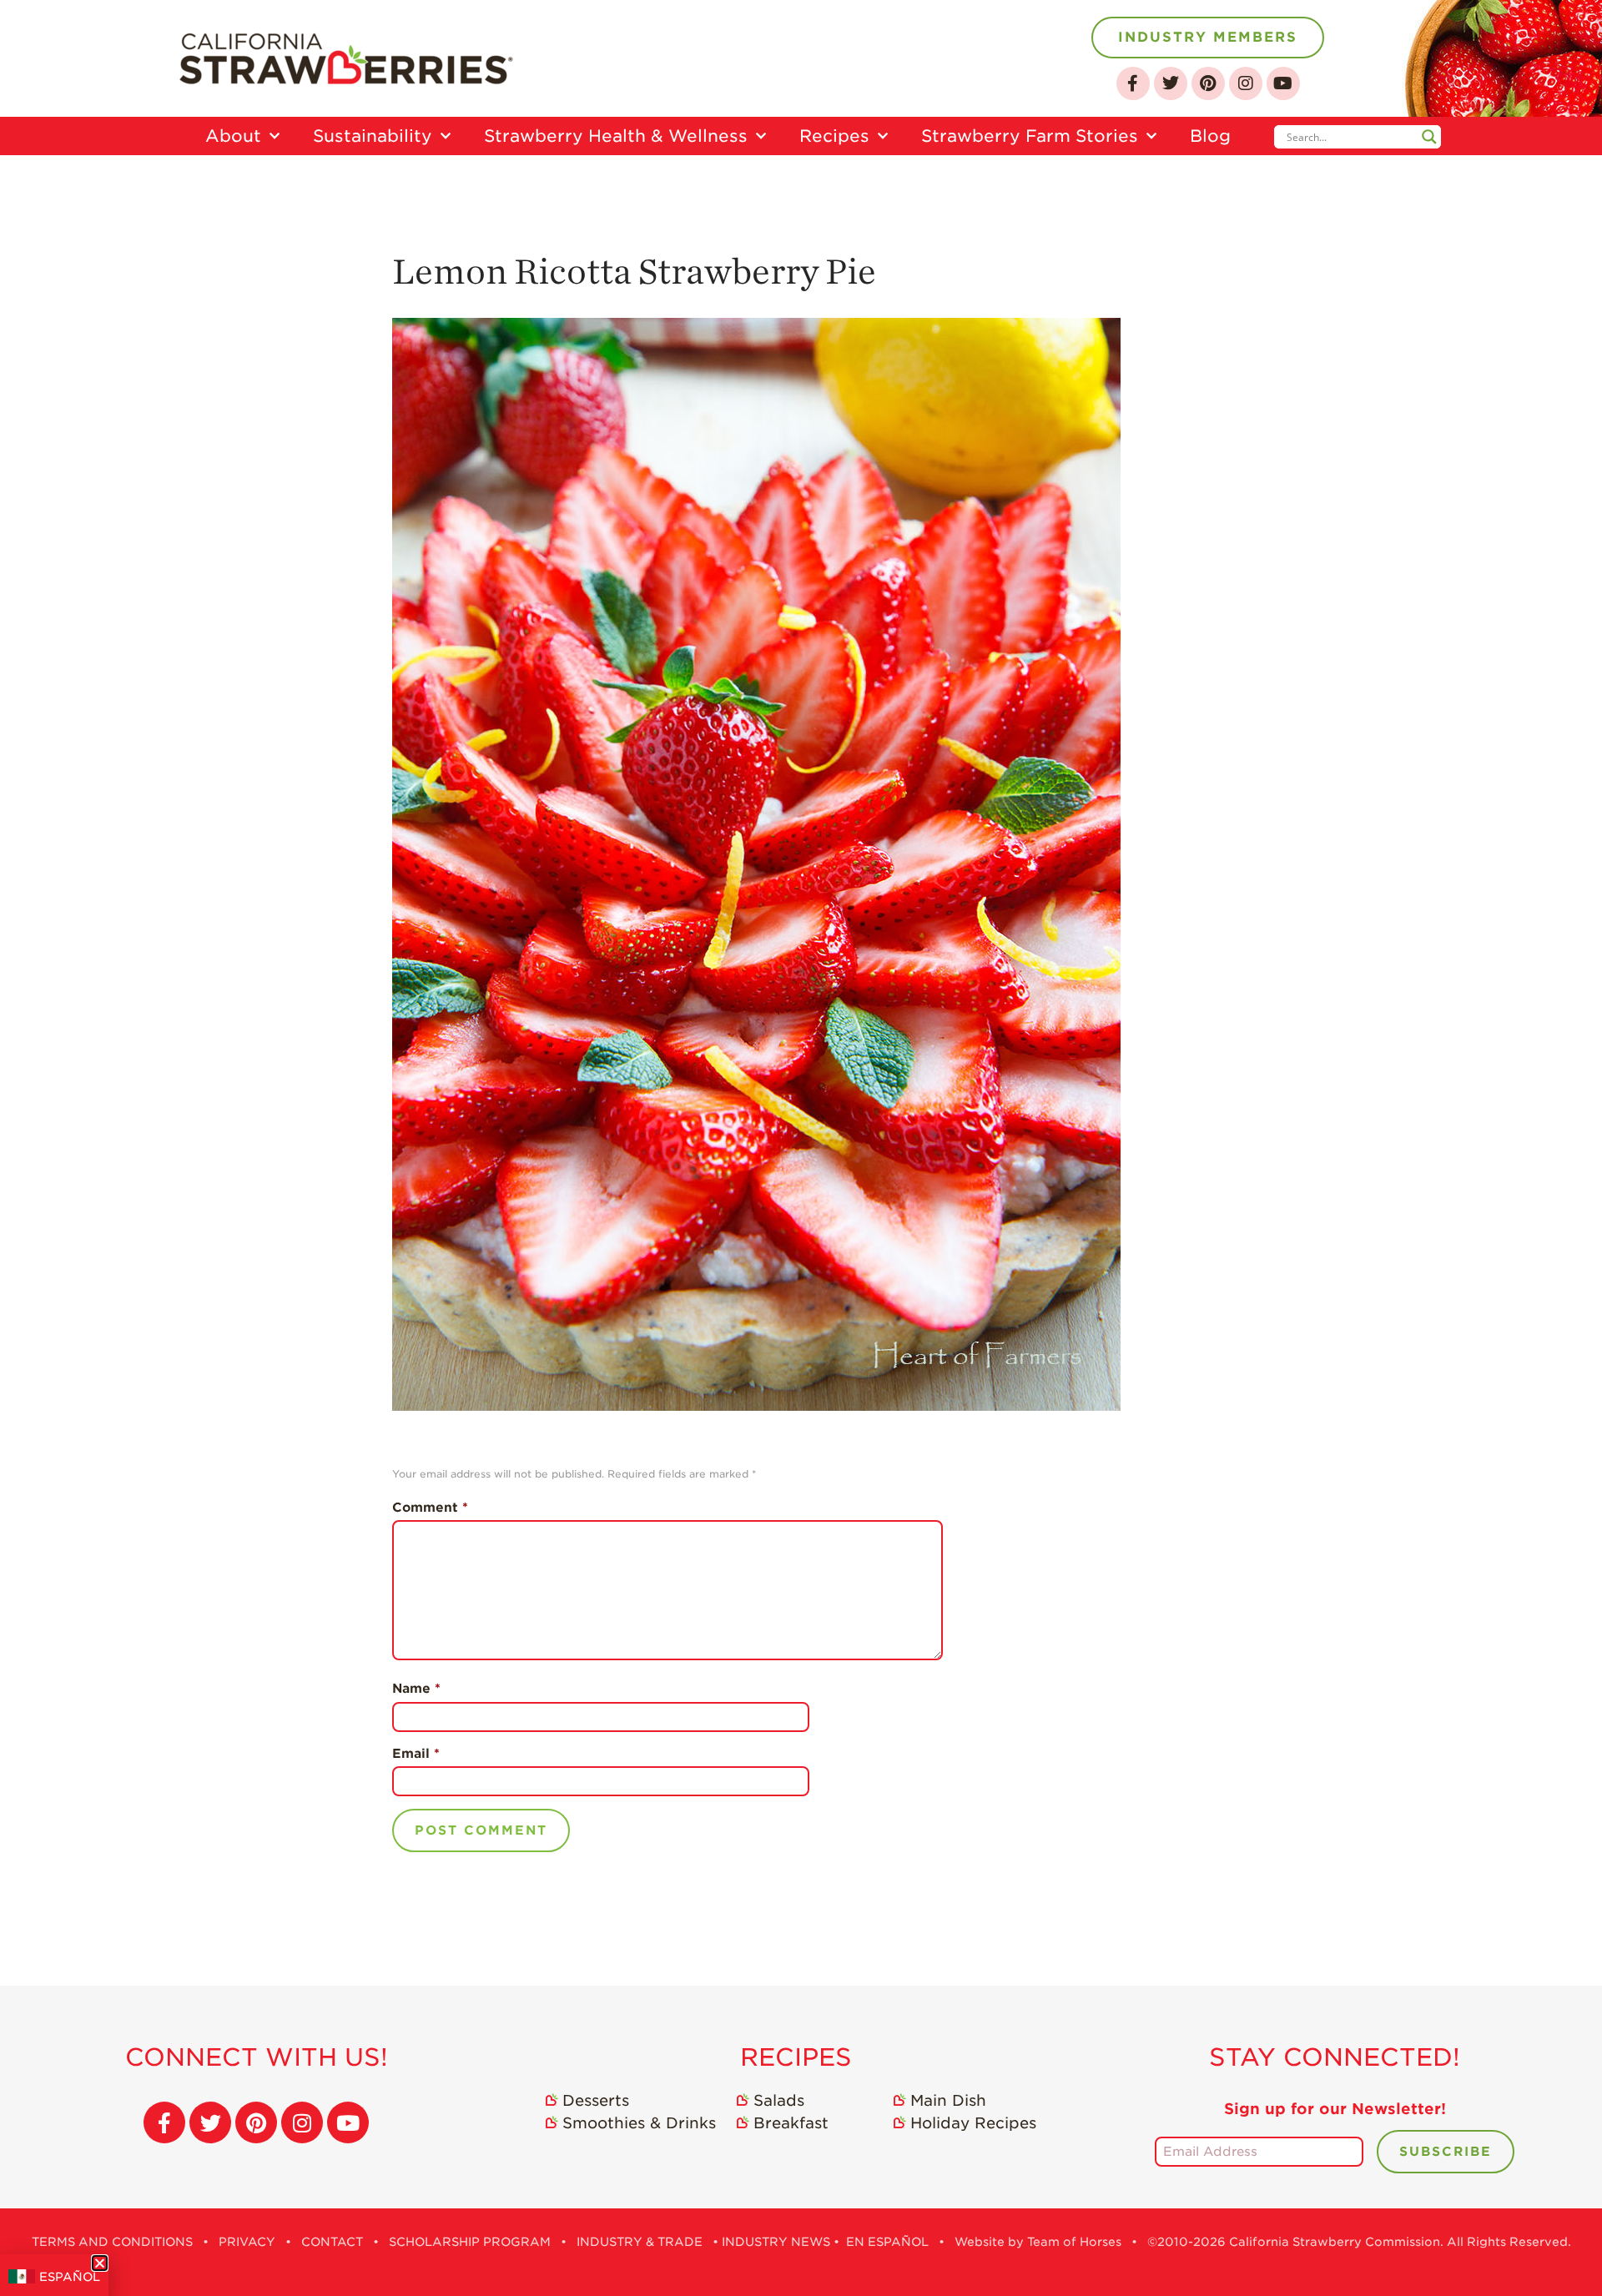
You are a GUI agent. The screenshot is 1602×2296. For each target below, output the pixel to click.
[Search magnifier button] (1429, 137)
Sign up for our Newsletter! (1335, 2109)
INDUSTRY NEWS (776, 2242)
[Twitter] (1171, 83)
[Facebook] (1133, 83)
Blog (1210, 136)
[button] (100, 2263)
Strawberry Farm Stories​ (1030, 136)
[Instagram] (1246, 83)
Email (416, 1754)
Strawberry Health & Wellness (616, 136)
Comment (430, 1508)
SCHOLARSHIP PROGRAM (470, 2242)
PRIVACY (247, 2242)
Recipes (834, 136)
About (233, 136)
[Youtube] (1283, 83)
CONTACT (332, 2242)
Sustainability (373, 136)
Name (416, 1689)
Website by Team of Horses (1038, 2242)
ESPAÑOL (70, 2277)
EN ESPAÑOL (887, 2242)
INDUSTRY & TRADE (640, 2242)
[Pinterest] (1208, 83)
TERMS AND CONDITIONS (112, 2242)
